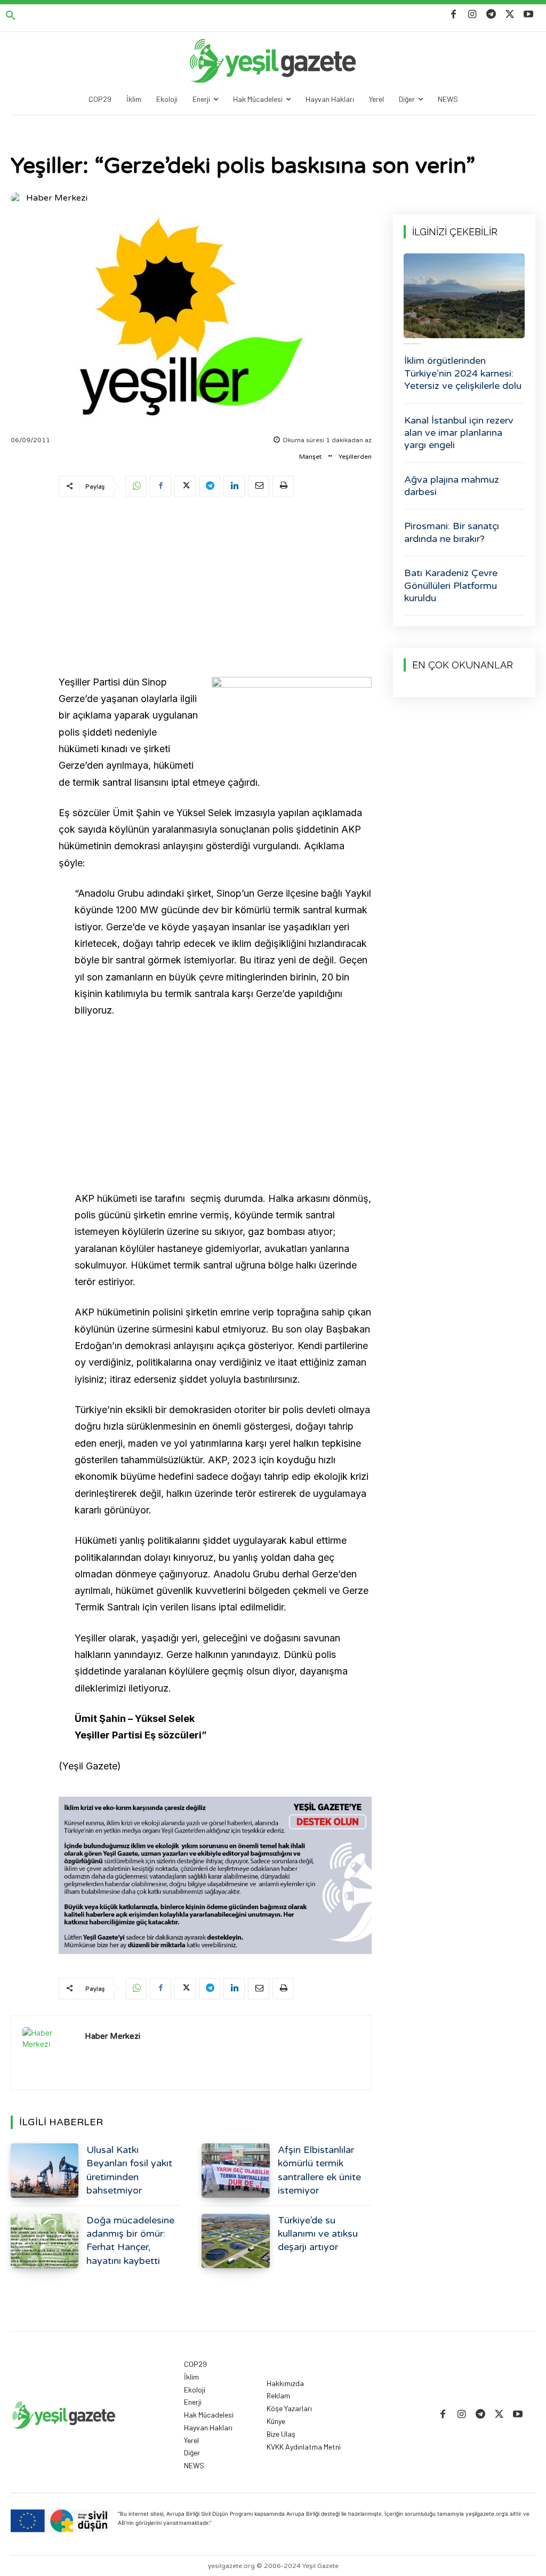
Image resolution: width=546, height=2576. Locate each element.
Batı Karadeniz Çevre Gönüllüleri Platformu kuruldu (451, 585)
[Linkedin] (234, 487)
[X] (510, 15)
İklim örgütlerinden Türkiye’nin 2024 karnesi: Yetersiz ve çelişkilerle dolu (463, 373)
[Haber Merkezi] (18, 198)
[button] (11, 16)
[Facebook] (453, 15)
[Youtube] (529, 15)
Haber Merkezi (57, 198)
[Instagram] (472, 15)
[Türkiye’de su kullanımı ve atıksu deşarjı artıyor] (235, 2241)
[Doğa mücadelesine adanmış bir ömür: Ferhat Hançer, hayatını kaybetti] (45, 2241)
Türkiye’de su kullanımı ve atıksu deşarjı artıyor (318, 2234)
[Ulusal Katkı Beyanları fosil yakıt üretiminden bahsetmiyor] (45, 2171)
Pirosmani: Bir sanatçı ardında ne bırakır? (452, 532)
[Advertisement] (215, 588)
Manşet (310, 457)
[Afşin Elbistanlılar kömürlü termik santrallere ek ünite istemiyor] (235, 2171)
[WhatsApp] (136, 487)
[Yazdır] (283, 487)
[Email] (259, 487)
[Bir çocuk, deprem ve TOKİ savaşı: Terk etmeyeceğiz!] (464, 296)
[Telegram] (491, 15)
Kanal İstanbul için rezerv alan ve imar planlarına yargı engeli (459, 433)
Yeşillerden (355, 457)
